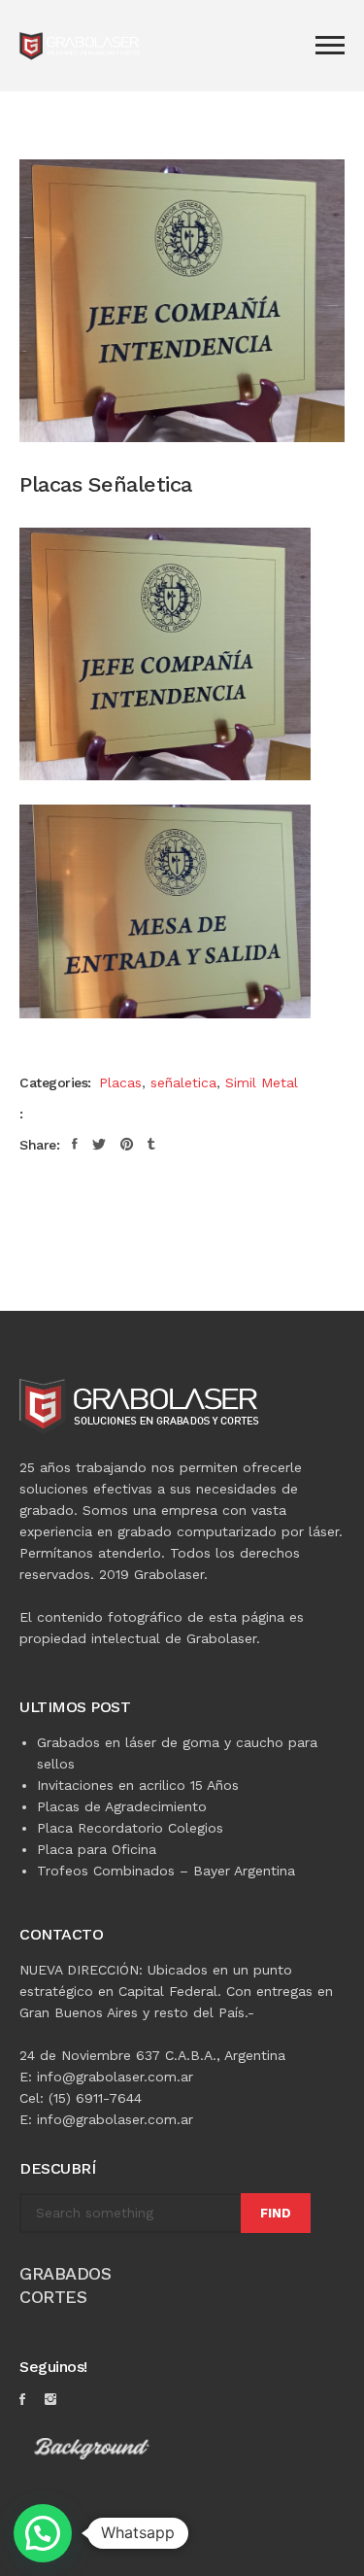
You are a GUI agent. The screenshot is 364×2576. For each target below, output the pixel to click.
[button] (43, 2533)
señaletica (183, 1082)
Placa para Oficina (97, 1849)
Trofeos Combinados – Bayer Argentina (166, 1871)
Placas (120, 1082)
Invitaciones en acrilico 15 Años (138, 1785)
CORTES (53, 2297)
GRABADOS (65, 2273)
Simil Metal (262, 1082)
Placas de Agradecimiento (122, 1806)
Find (276, 2213)
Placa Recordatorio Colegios (130, 1828)
